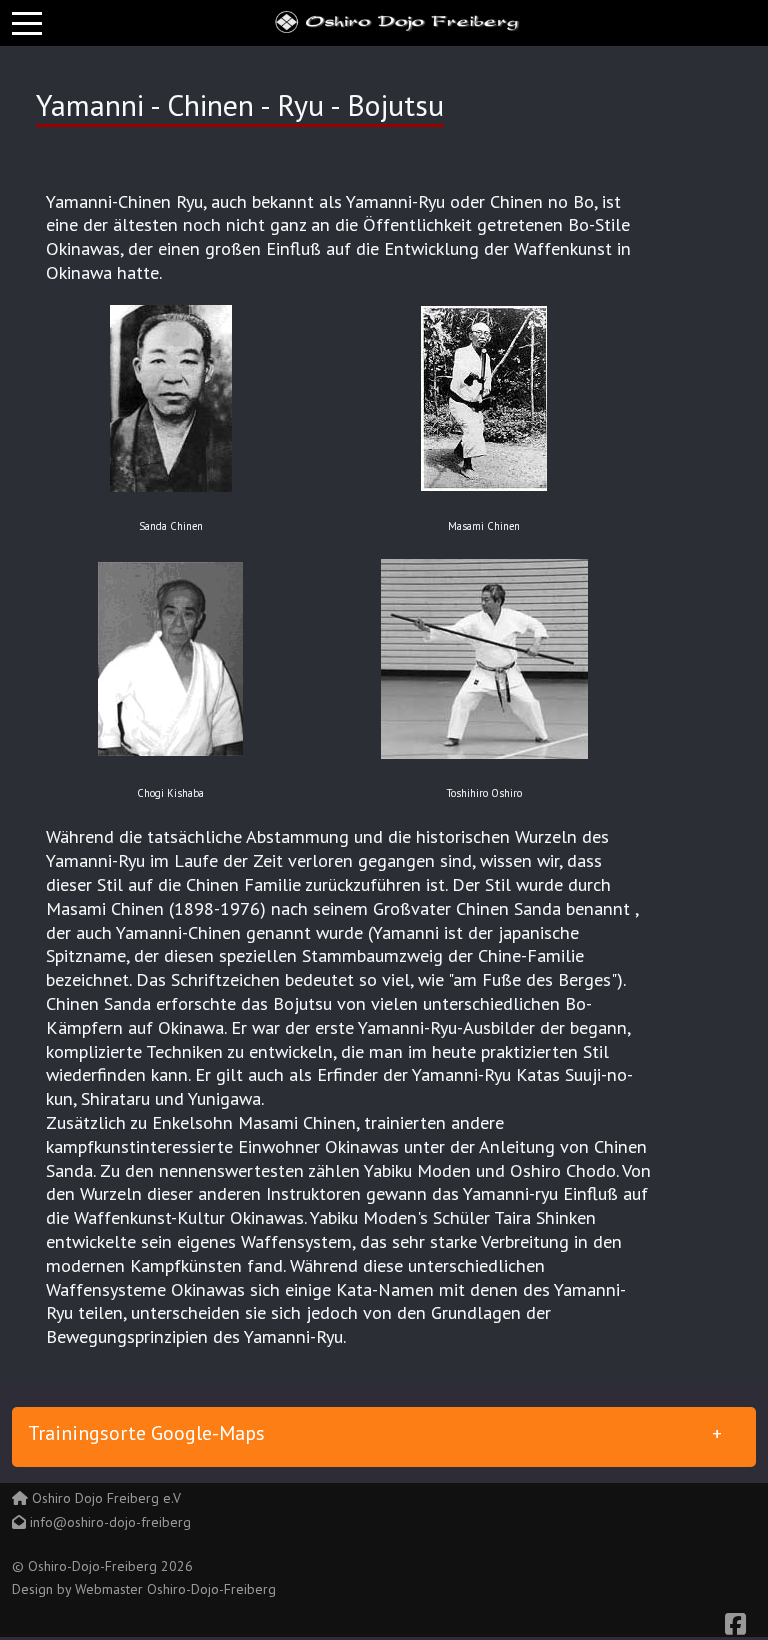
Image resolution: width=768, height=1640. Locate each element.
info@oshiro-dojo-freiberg (110, 1522)
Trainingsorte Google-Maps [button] (146, 1433)
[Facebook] (735, 1624)
